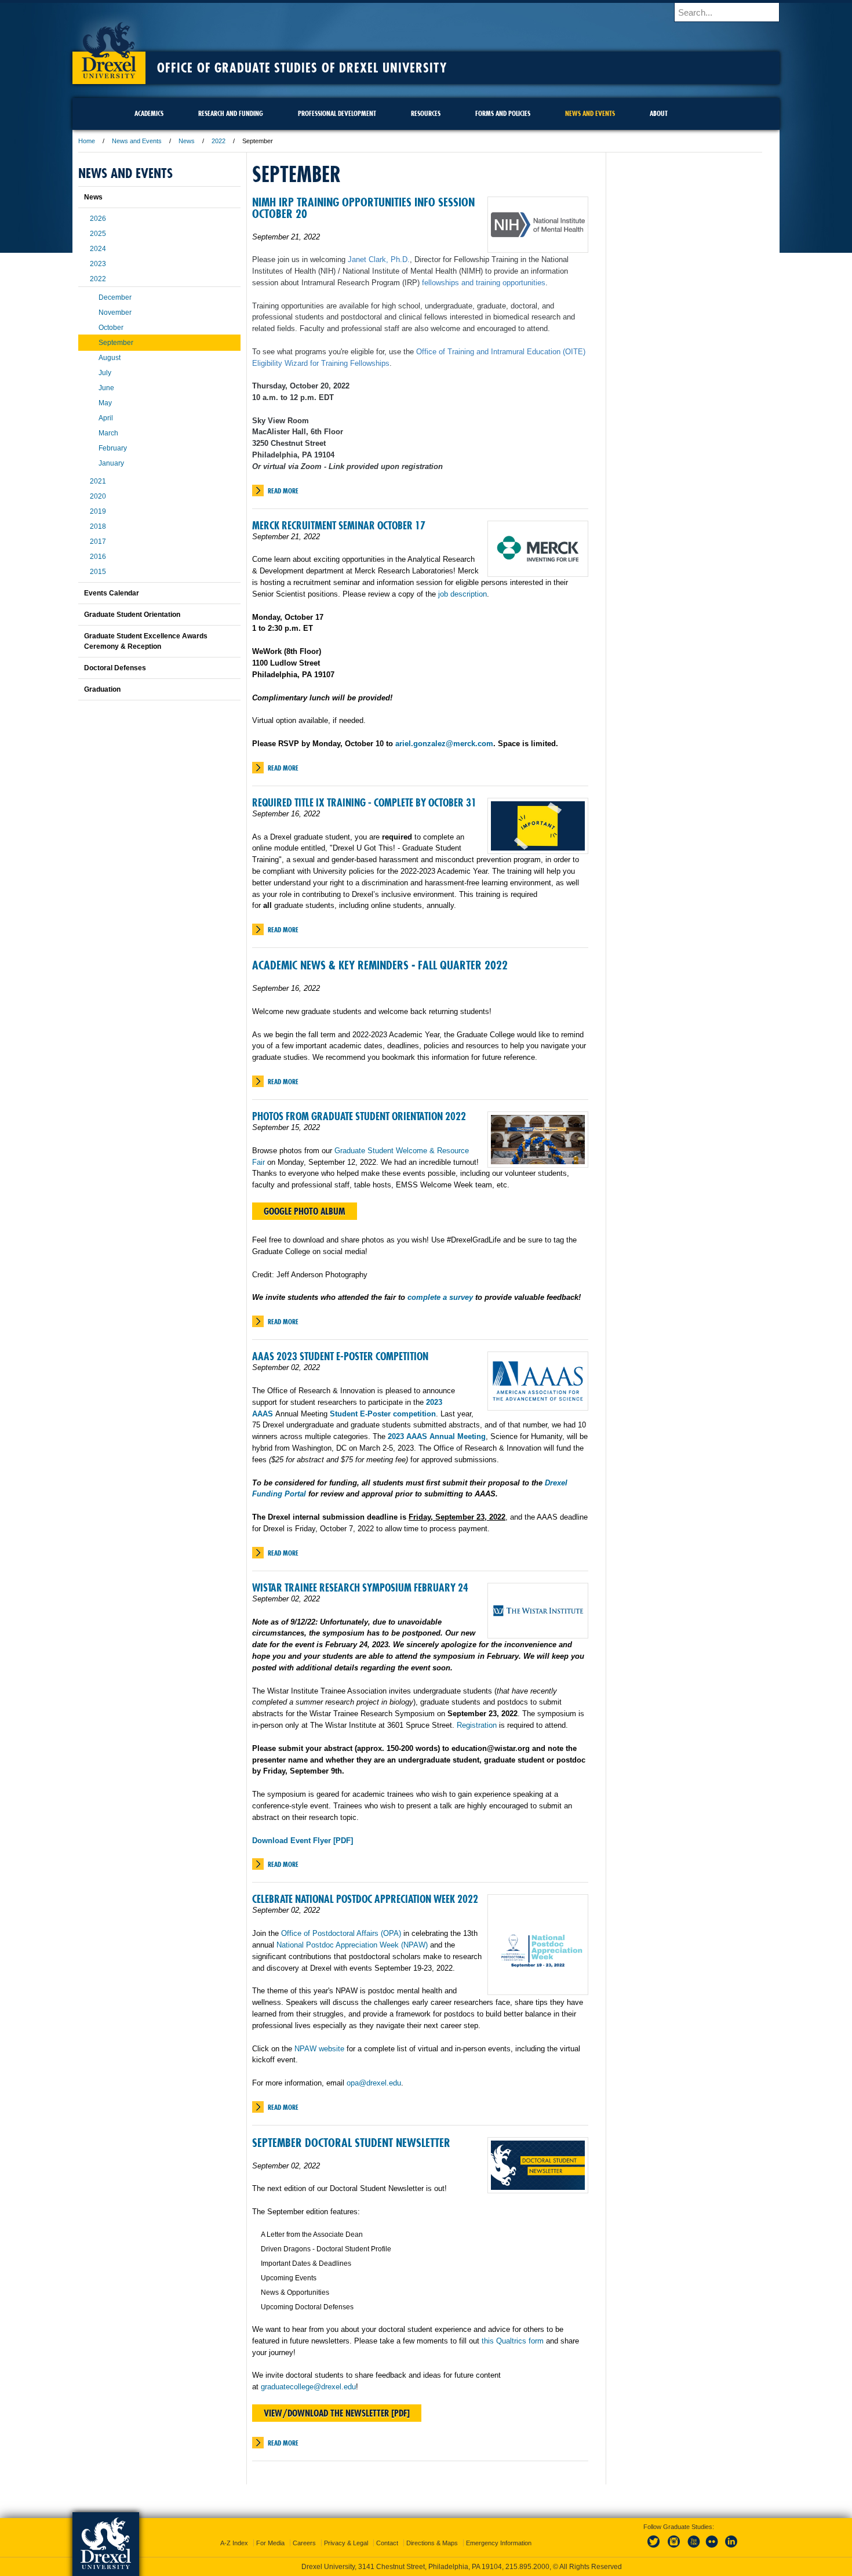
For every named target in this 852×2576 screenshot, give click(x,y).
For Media (270, 2543)
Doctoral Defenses (115, 668)
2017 (98, 542)
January (111, 463)
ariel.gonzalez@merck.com (444, 744)
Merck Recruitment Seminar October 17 (339, 526)
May (105, 403)
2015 (98, 572)
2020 (98, 496)
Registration (477, 1725)
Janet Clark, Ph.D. (379, 259)
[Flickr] (712, 2548)
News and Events (137, 141)
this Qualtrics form (513, 2341)
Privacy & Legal (346, 2543)
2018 (98, 526)
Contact (387, 2543)
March (108, 433)
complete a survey (440, 1297)
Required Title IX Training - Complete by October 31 (364, 803)
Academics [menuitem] (149, 113)
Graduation (102, 689)
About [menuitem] (659, 113)
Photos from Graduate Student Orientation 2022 (359, 1116)
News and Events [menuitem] (590, 113)
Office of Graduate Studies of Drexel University (302, 68)
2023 (98, 264)
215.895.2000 (527, 2567)
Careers (304, 2543)
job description (463, 594)
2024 (98, 249)
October (111, 328)
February (113, 448)
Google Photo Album (305, 1211)
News (187, 141)
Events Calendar (112, 593)
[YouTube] (693, 2548)
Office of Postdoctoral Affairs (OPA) (341, 1933)
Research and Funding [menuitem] (231, 113)
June (106, 388)
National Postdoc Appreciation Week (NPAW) (352, 1945)
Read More (283, 491)
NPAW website (319, 2049)
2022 (219, 141)
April (106, 418)
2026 (98, 219)
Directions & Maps (432, 2543)
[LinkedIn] (731, 2548)
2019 (98, 511)
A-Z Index (234, 2543)
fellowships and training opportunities (484, 283)
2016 (98, 557)
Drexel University (109, 46)
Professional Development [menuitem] (337, 113)
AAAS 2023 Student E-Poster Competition (340, 1356)
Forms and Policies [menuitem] (503, 113)
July (105, 373)
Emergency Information (499, 2543)
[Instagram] (674, 2548)
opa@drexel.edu (374, 2083)
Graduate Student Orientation (132, 615)
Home (87, 141)
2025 (98, 234)
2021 (98, 481)
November (115, 313)
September (116, 343)
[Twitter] (655, 2548)
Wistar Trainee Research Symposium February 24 (360, 1588)
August (110, 358)
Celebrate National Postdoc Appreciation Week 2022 (365, 1899)
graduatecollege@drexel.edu (308, 2387)
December (115, 297)
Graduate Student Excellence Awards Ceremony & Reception (146, 641)
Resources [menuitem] (426, 113)
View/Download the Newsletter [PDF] (337, 2413)
